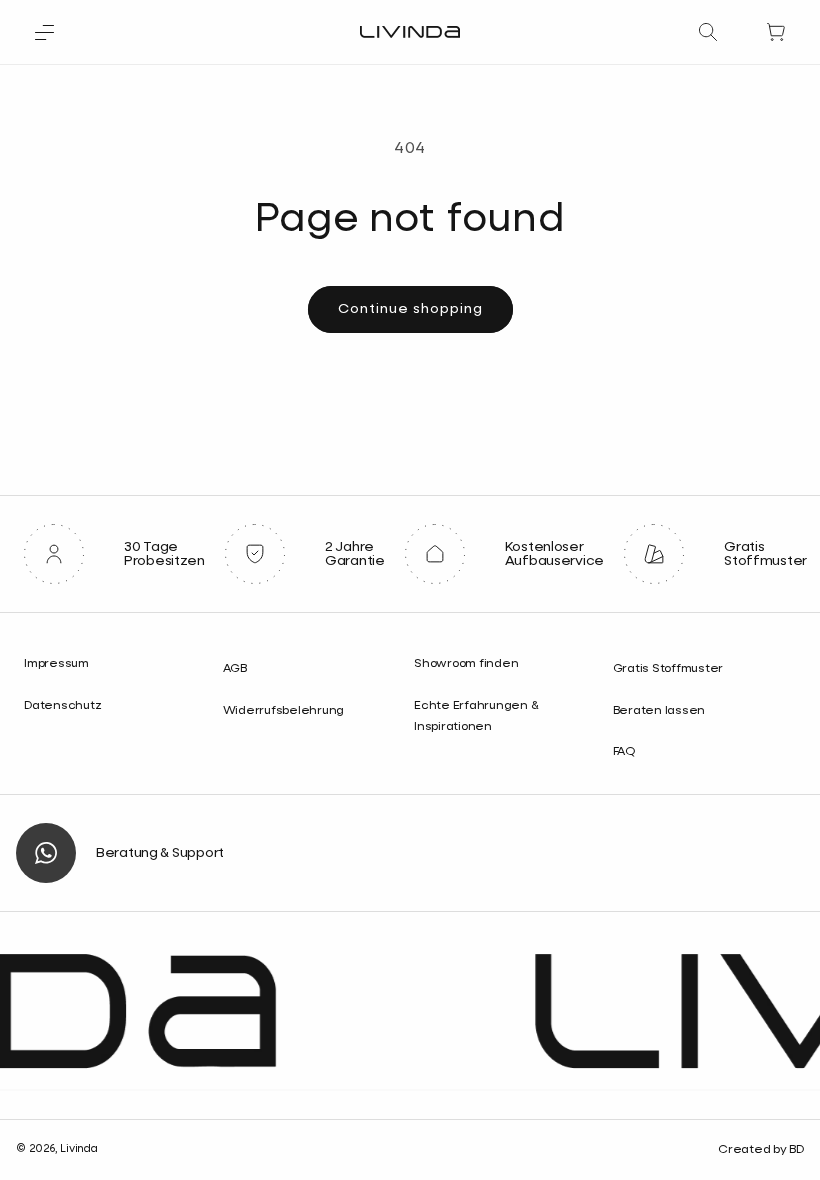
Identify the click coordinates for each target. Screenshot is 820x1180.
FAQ (624, 752)
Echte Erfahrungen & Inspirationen (476, 717)
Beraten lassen (659, 711)
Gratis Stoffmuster (668, 669)
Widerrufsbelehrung (284, 711)
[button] (44, 32)
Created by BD (761, 1150)
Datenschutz (62, 706)
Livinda (78, 1148)
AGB (235, 669)
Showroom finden (466, 664)
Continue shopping (410, 309)
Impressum (56, 664)
